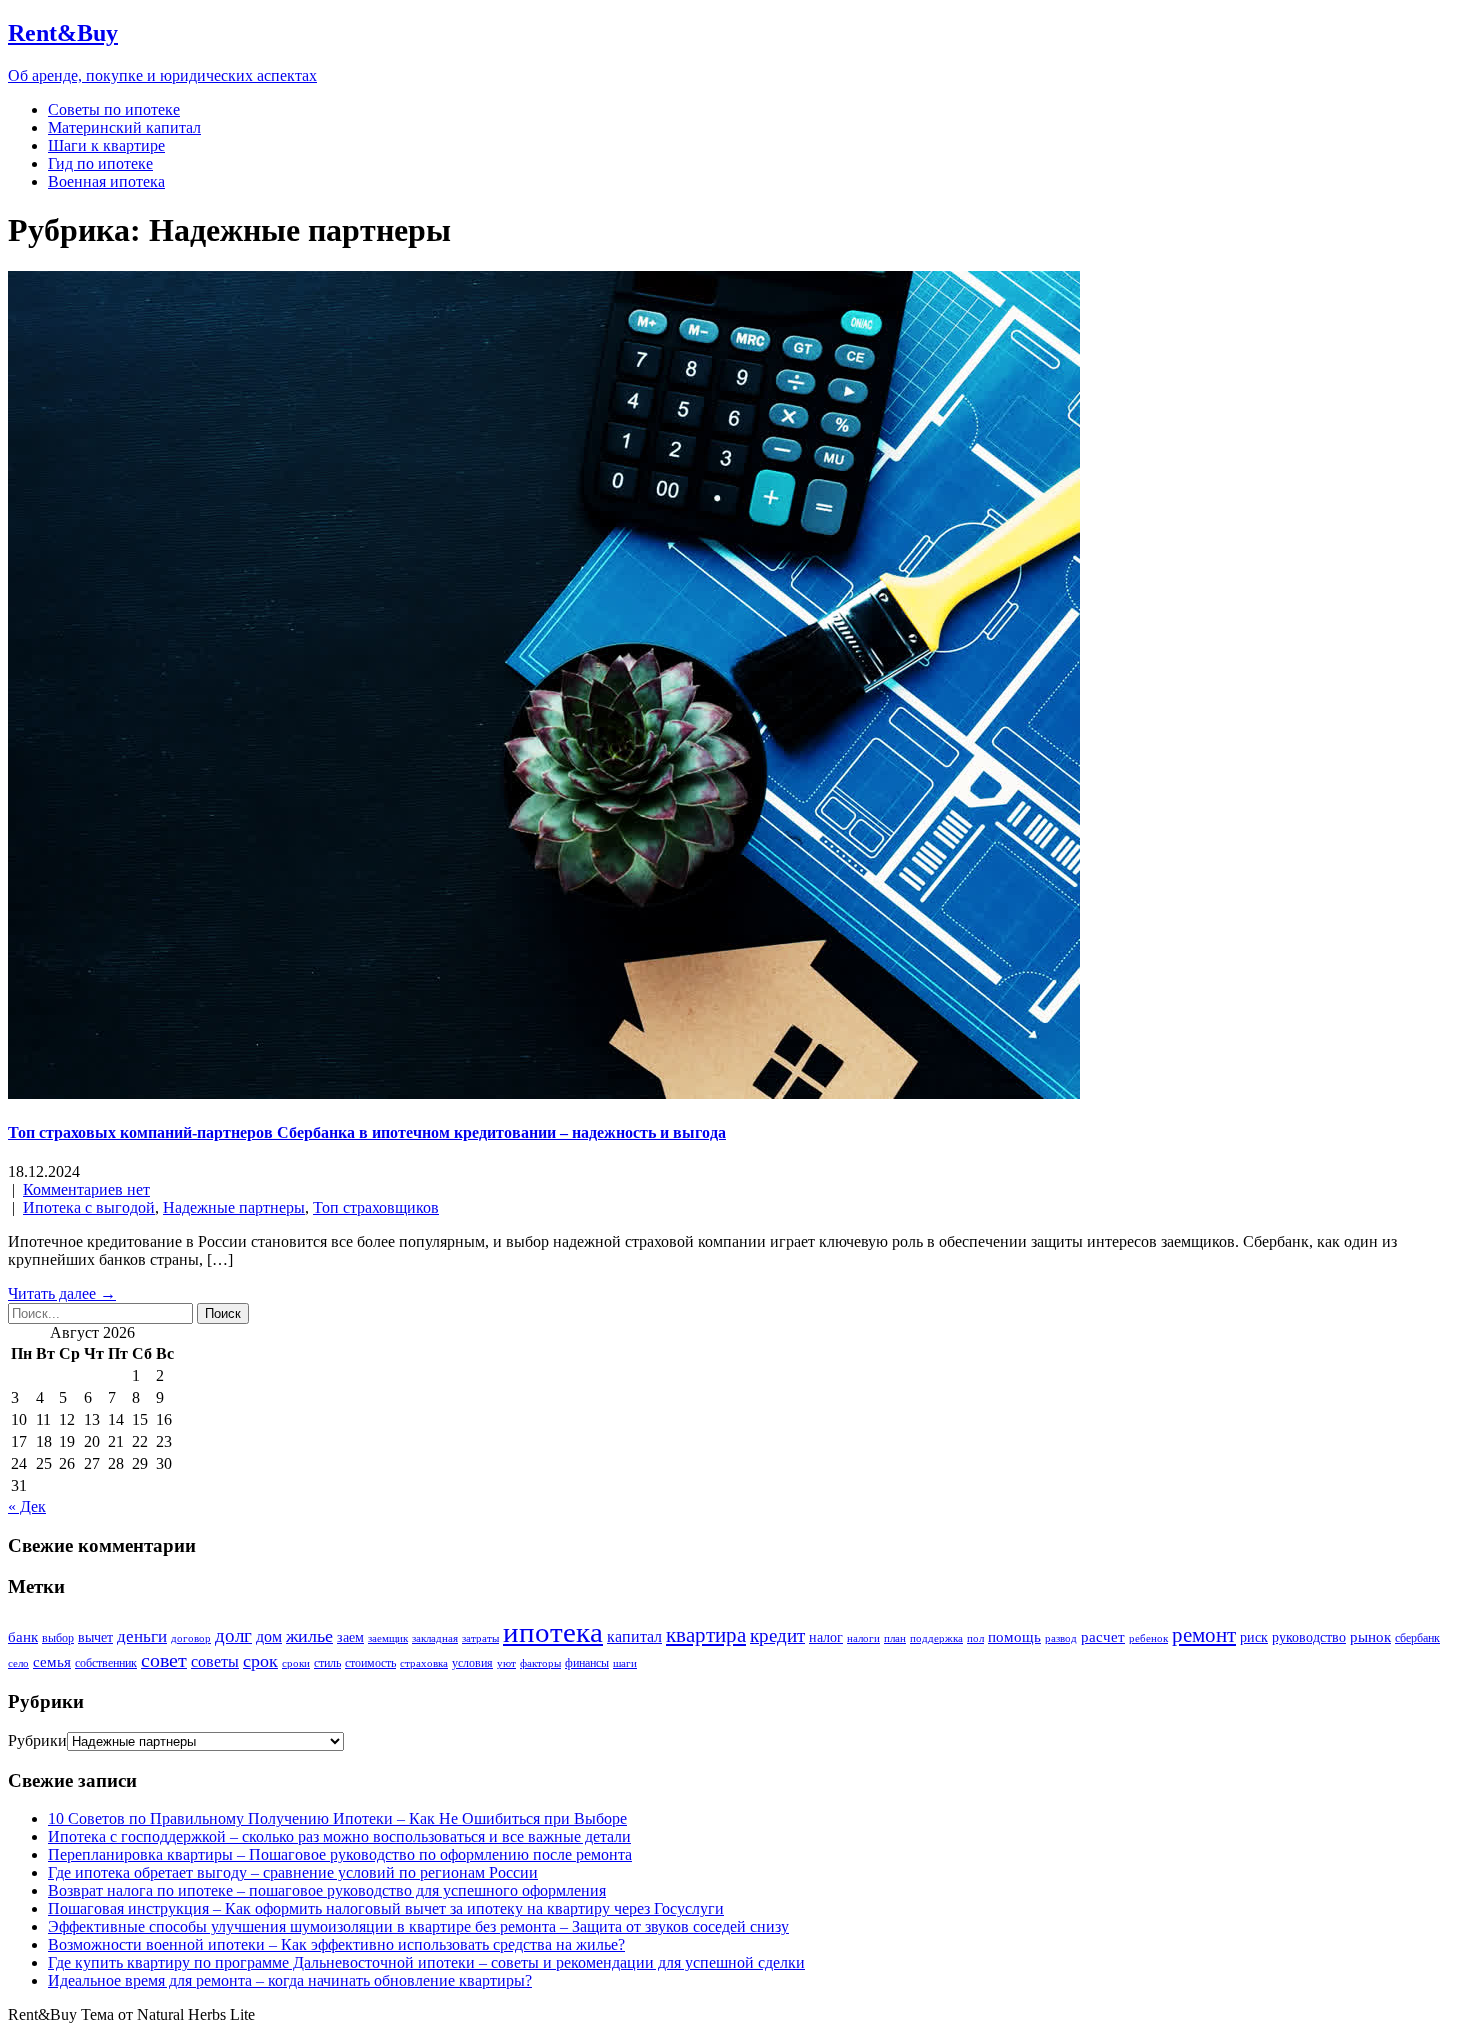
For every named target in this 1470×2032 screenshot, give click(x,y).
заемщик (388, 1638)
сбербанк (1417, 1638)
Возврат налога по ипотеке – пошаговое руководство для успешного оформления (327, 1890)
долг (233, 1635)
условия (472, 1663)
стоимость (370, 1663)
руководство (1309, 1637)
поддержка (936, 1638)
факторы (540, 1663)
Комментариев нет (86, 1189)
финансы (587, 1663)
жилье (309, 1636)
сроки (296, 1663)
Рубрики (37, 1740)
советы (215, 1661)
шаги (625, 1663)
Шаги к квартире (106, 145)
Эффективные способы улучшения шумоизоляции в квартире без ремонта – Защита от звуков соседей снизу (418, 1926)
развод (1061, 1638)
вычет (95, 1637)
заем (350, 1637)
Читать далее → (62, 1293)
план (895, 1638)
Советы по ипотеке (114, 109)
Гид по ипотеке (100, 163)
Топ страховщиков (376, 1207)
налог (826, 1637)
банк (23, 1637)
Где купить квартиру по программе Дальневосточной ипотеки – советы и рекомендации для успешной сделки (426, 1962)
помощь (1014, 1637)
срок (260, 1661)
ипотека (553, 1632)
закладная (435, 1638)
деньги (142, 1636)
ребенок (1148, 1638)
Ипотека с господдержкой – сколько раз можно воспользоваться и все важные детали (339, 1836)
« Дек (27, 1506)
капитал (634, 1636)
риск (1254, 1637)
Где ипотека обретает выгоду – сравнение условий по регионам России (293, 1872)
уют (506, 1663)
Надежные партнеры (234, 1207)
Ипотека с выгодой (89, 1207)
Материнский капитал (124, 127)
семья (52, 1662)
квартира (706, 1635)
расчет (1103, 1637)
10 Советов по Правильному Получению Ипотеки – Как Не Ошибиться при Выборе (337, 1818)
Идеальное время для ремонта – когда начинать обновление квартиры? (290, 1980)
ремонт (1204, 1635)
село (18, 1663)
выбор (58, 1638)
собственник (106, 1663)
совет (164, 1660)
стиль (327, 1663)
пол (975, 1638)
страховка (424, 1663)
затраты (480, 1638)
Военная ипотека (106, 181)
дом (269, 1636)
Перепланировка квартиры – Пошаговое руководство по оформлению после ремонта (340, 1854)
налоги (863, 1638)
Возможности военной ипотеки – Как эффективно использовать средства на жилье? (336, 1944)
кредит (777, 1635)
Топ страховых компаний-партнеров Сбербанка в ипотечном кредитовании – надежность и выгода (367, 1132)
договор (191, 1638)
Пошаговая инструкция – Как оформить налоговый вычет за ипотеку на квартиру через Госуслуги (386, 1908)
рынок (1370, 1637)
